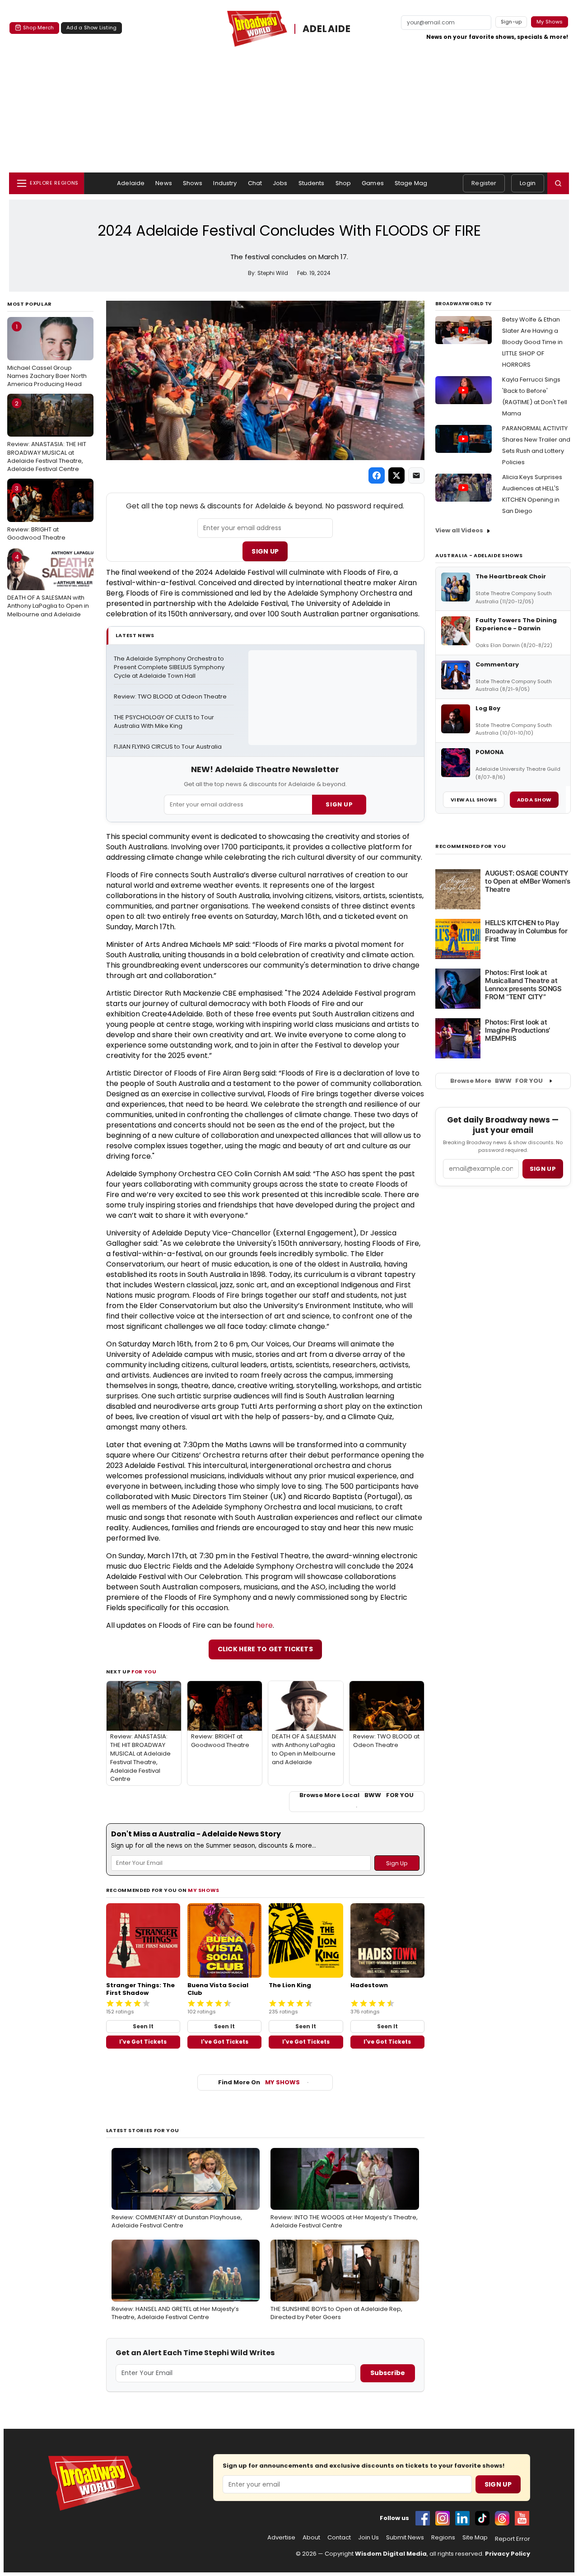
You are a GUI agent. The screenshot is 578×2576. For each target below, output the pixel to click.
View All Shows (474, 800)
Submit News (405, 2538)
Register (484, 183)
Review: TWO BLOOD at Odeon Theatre (170, 697)
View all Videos (459, 530)
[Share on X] (396, 475)
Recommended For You (471, 846)
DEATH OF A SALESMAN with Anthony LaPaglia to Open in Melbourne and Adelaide (48, 586)
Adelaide (131, 183)
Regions (443, 2538)
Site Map (475, 2538)
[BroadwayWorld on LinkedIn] (462, 2518)
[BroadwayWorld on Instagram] (443, 2518)
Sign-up (511, 22)
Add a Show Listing (91, 28)
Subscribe (388, 2373)
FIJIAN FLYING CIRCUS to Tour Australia (168, 747)
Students (312, 183)
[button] (558, 183)
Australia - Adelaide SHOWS (479, 555)
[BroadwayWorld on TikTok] (482, 2518)
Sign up (543, 1169)
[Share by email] (416, 475)
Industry (225, 183)
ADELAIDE (327, 29)
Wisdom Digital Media (391, 2554)
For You (144, 1672)
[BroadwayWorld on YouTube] (522, 2518)
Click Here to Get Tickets (266, 1649)
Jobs (280, 183)
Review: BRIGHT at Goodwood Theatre (36, 513)
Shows (193, 183)
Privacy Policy (508, 2554)
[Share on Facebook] (377, 475)
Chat (255, 183)
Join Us (368, 2538)
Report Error (513, 2539)
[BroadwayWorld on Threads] (502, 2518)
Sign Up (265, 551)
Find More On (259, 2082)
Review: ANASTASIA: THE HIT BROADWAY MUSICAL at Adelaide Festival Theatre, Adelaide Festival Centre (47, 436)
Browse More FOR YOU (496, 1081)
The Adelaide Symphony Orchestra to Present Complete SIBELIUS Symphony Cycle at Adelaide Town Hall (170, 667)
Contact (339, 2538)
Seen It (143, 2026)
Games (373, 183)
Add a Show (534, 800)
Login (528, 183)
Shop (343, 183)
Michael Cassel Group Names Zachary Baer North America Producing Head (47, 355)
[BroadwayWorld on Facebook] (423, 2518)
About (311, 2538)
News (164, 183)
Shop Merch (38, 28)
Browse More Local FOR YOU (357, 1795)
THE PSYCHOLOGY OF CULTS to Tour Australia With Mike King (165, 722)
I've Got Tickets (143, 2042)
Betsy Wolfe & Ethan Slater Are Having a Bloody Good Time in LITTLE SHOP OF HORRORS (532, 342)
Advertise (281, 2538)
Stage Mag (411, 183)
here (264, 1625)
